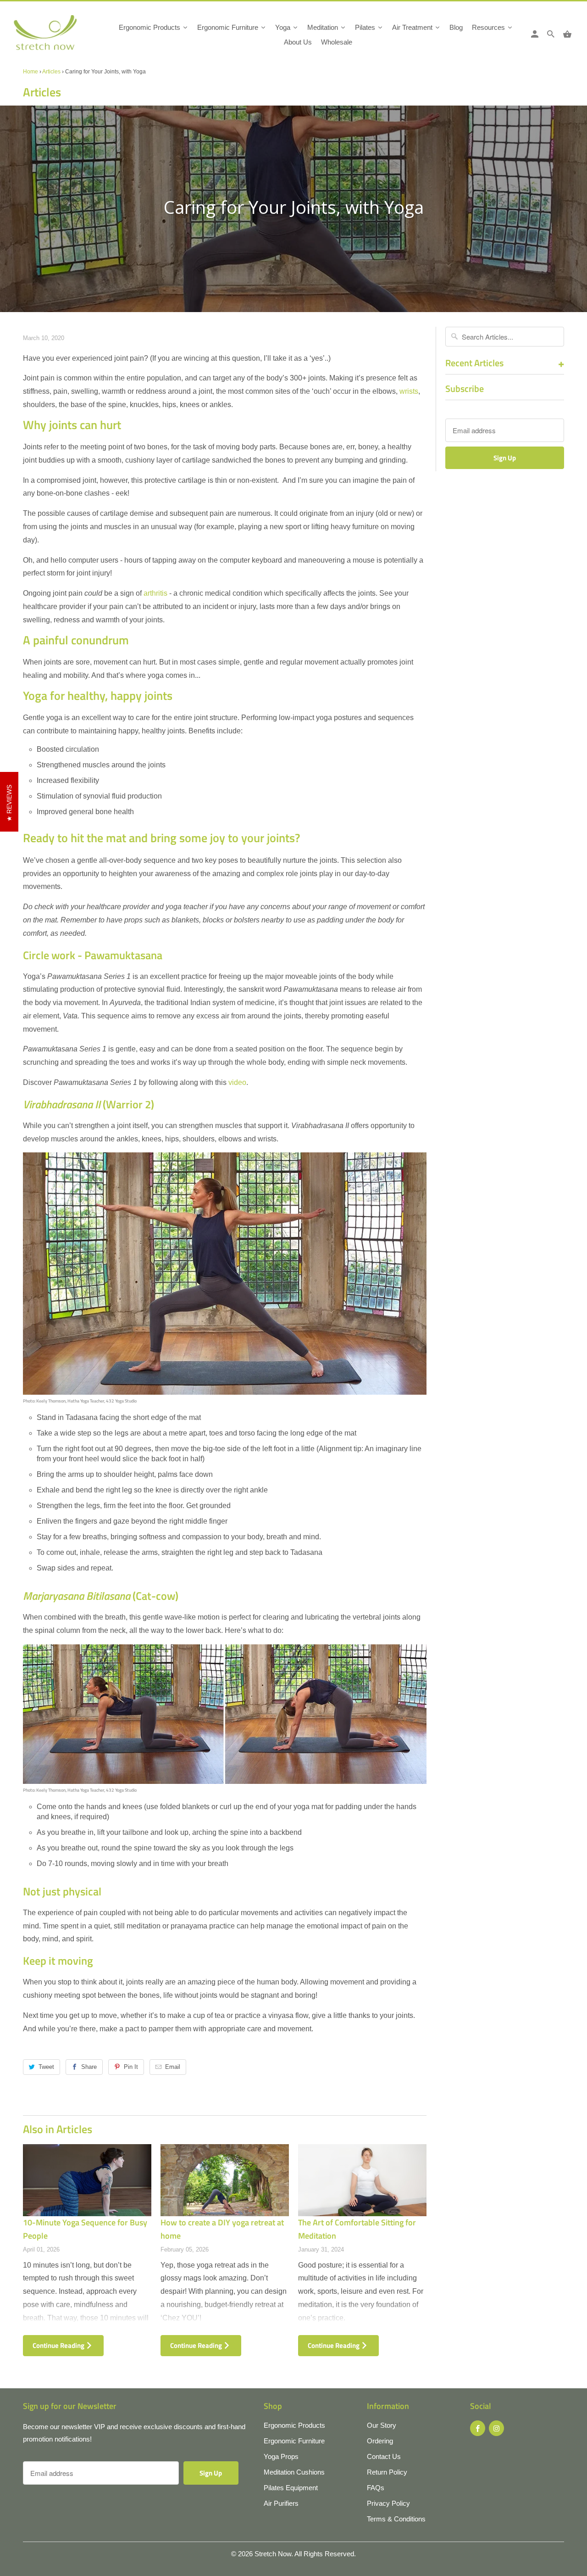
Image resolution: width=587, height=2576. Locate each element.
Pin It (131, 2067)
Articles (51, 72)
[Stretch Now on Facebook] (478, 2428)
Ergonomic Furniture (294, 2441)
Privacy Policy (388, 2503)
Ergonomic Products (294, 2425)
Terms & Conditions (396, 2519)
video (237, 1082)
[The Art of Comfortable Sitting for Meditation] (362, 2180)
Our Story (382, 2425)
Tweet (46, 2067)
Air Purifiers (281, 2503)
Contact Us (384, 2456)
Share (89, 2067)
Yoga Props (281, 2456)
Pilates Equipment (291, 2488)
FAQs (376, 2488)
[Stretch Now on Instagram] (496, 2428)
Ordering (380, 2441)
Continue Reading (59, 2345)
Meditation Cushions (294, 2472)
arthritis (155, 593)
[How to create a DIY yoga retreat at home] (225, 2180)
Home (30, 72)
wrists (409, 391)
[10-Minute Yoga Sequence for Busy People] (87, 2180)
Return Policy (387, 2472)
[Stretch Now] (61, 36)
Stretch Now (273, 2554)
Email (173, 2067)
